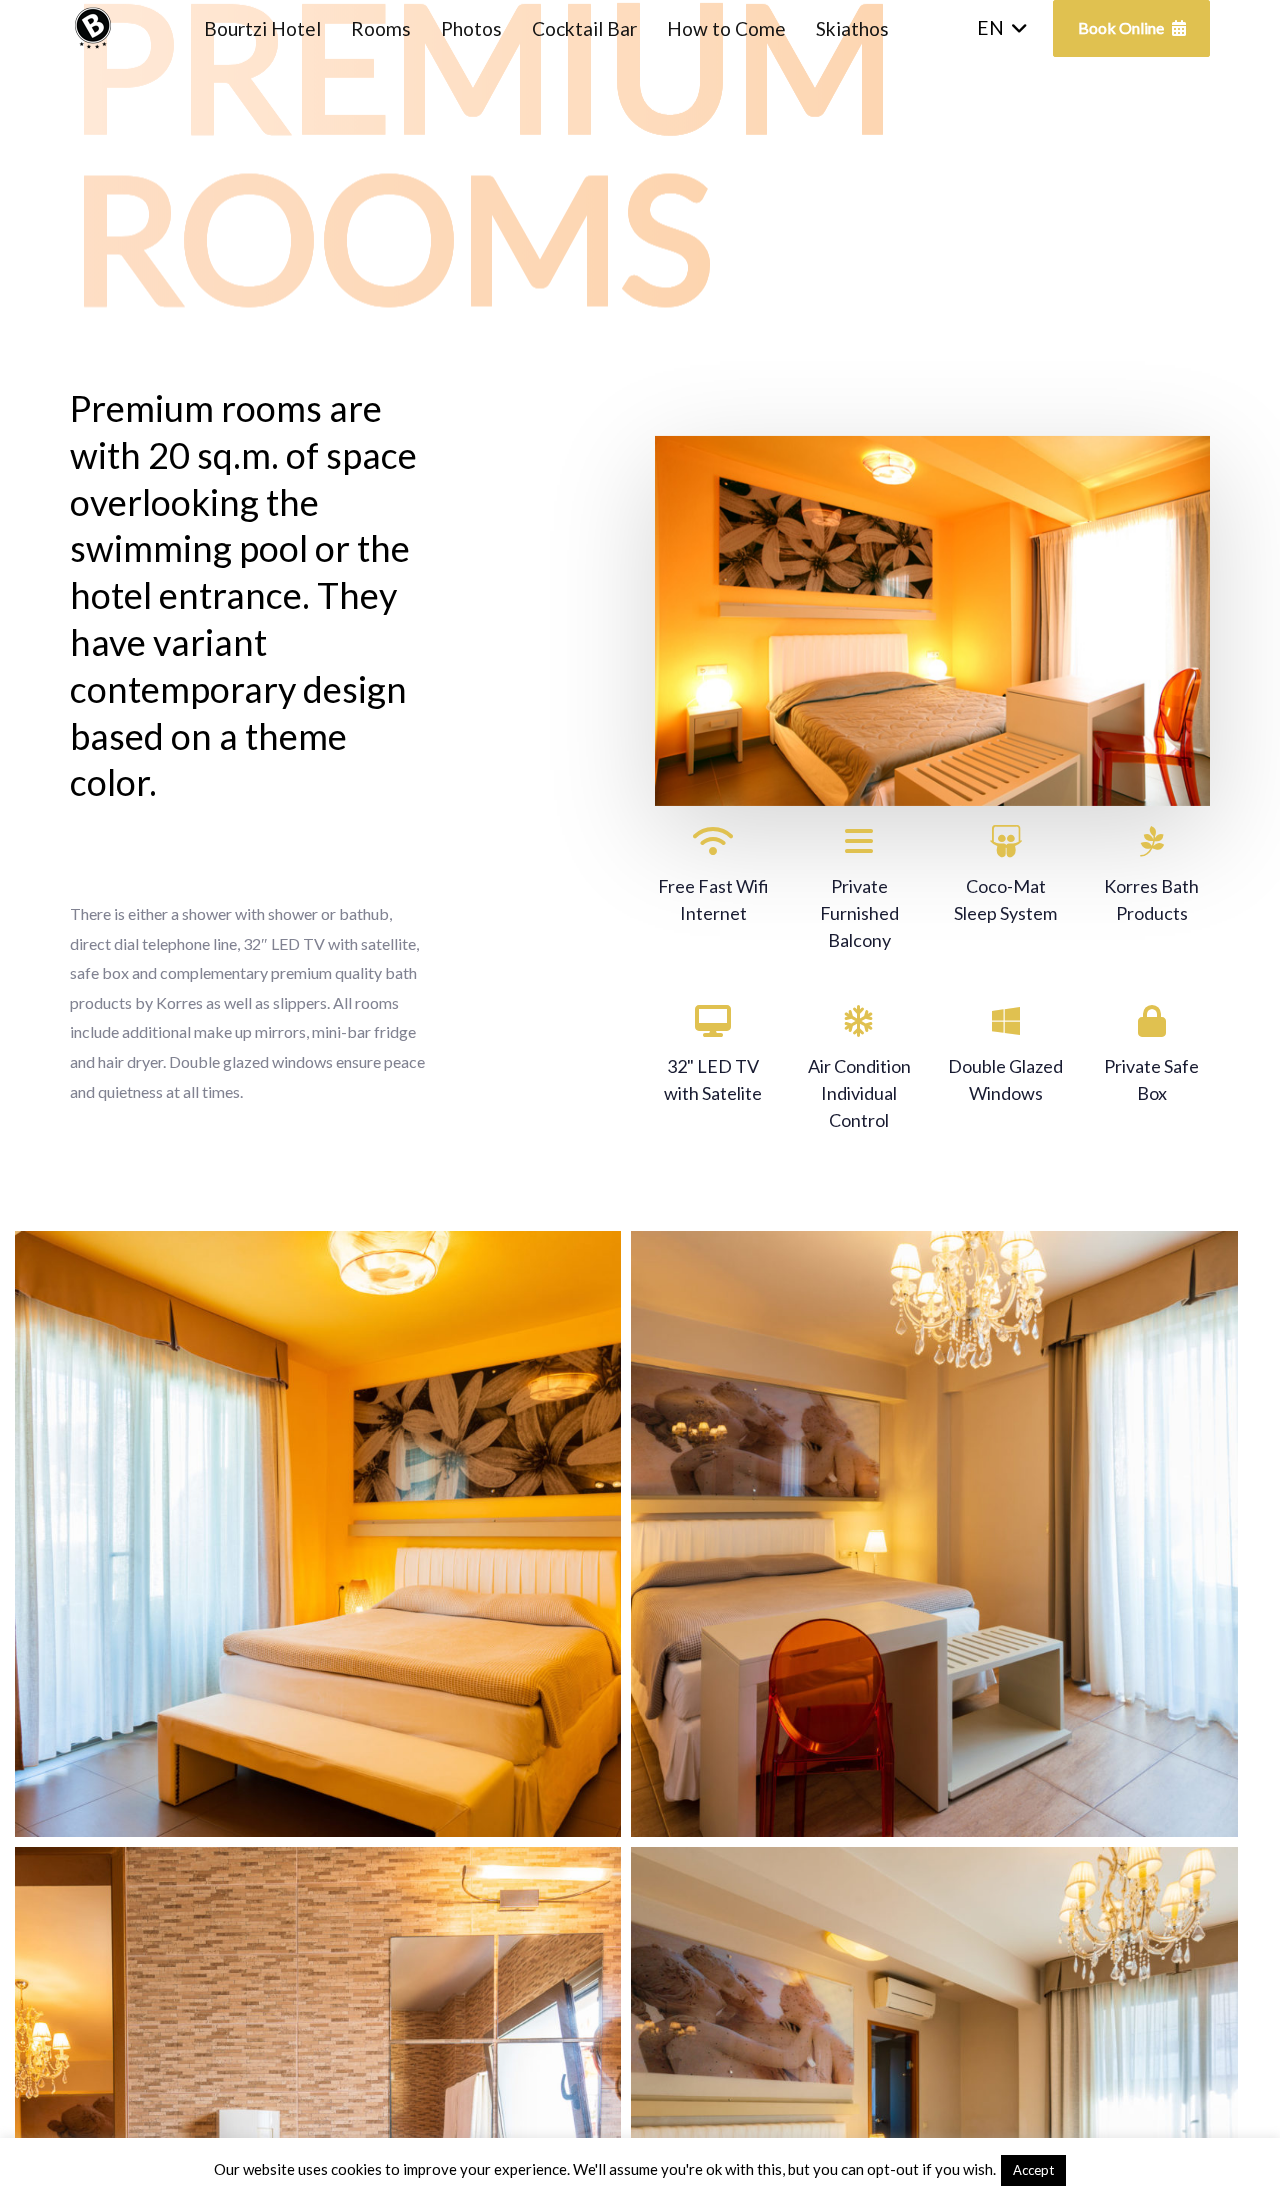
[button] (1002, 28)
